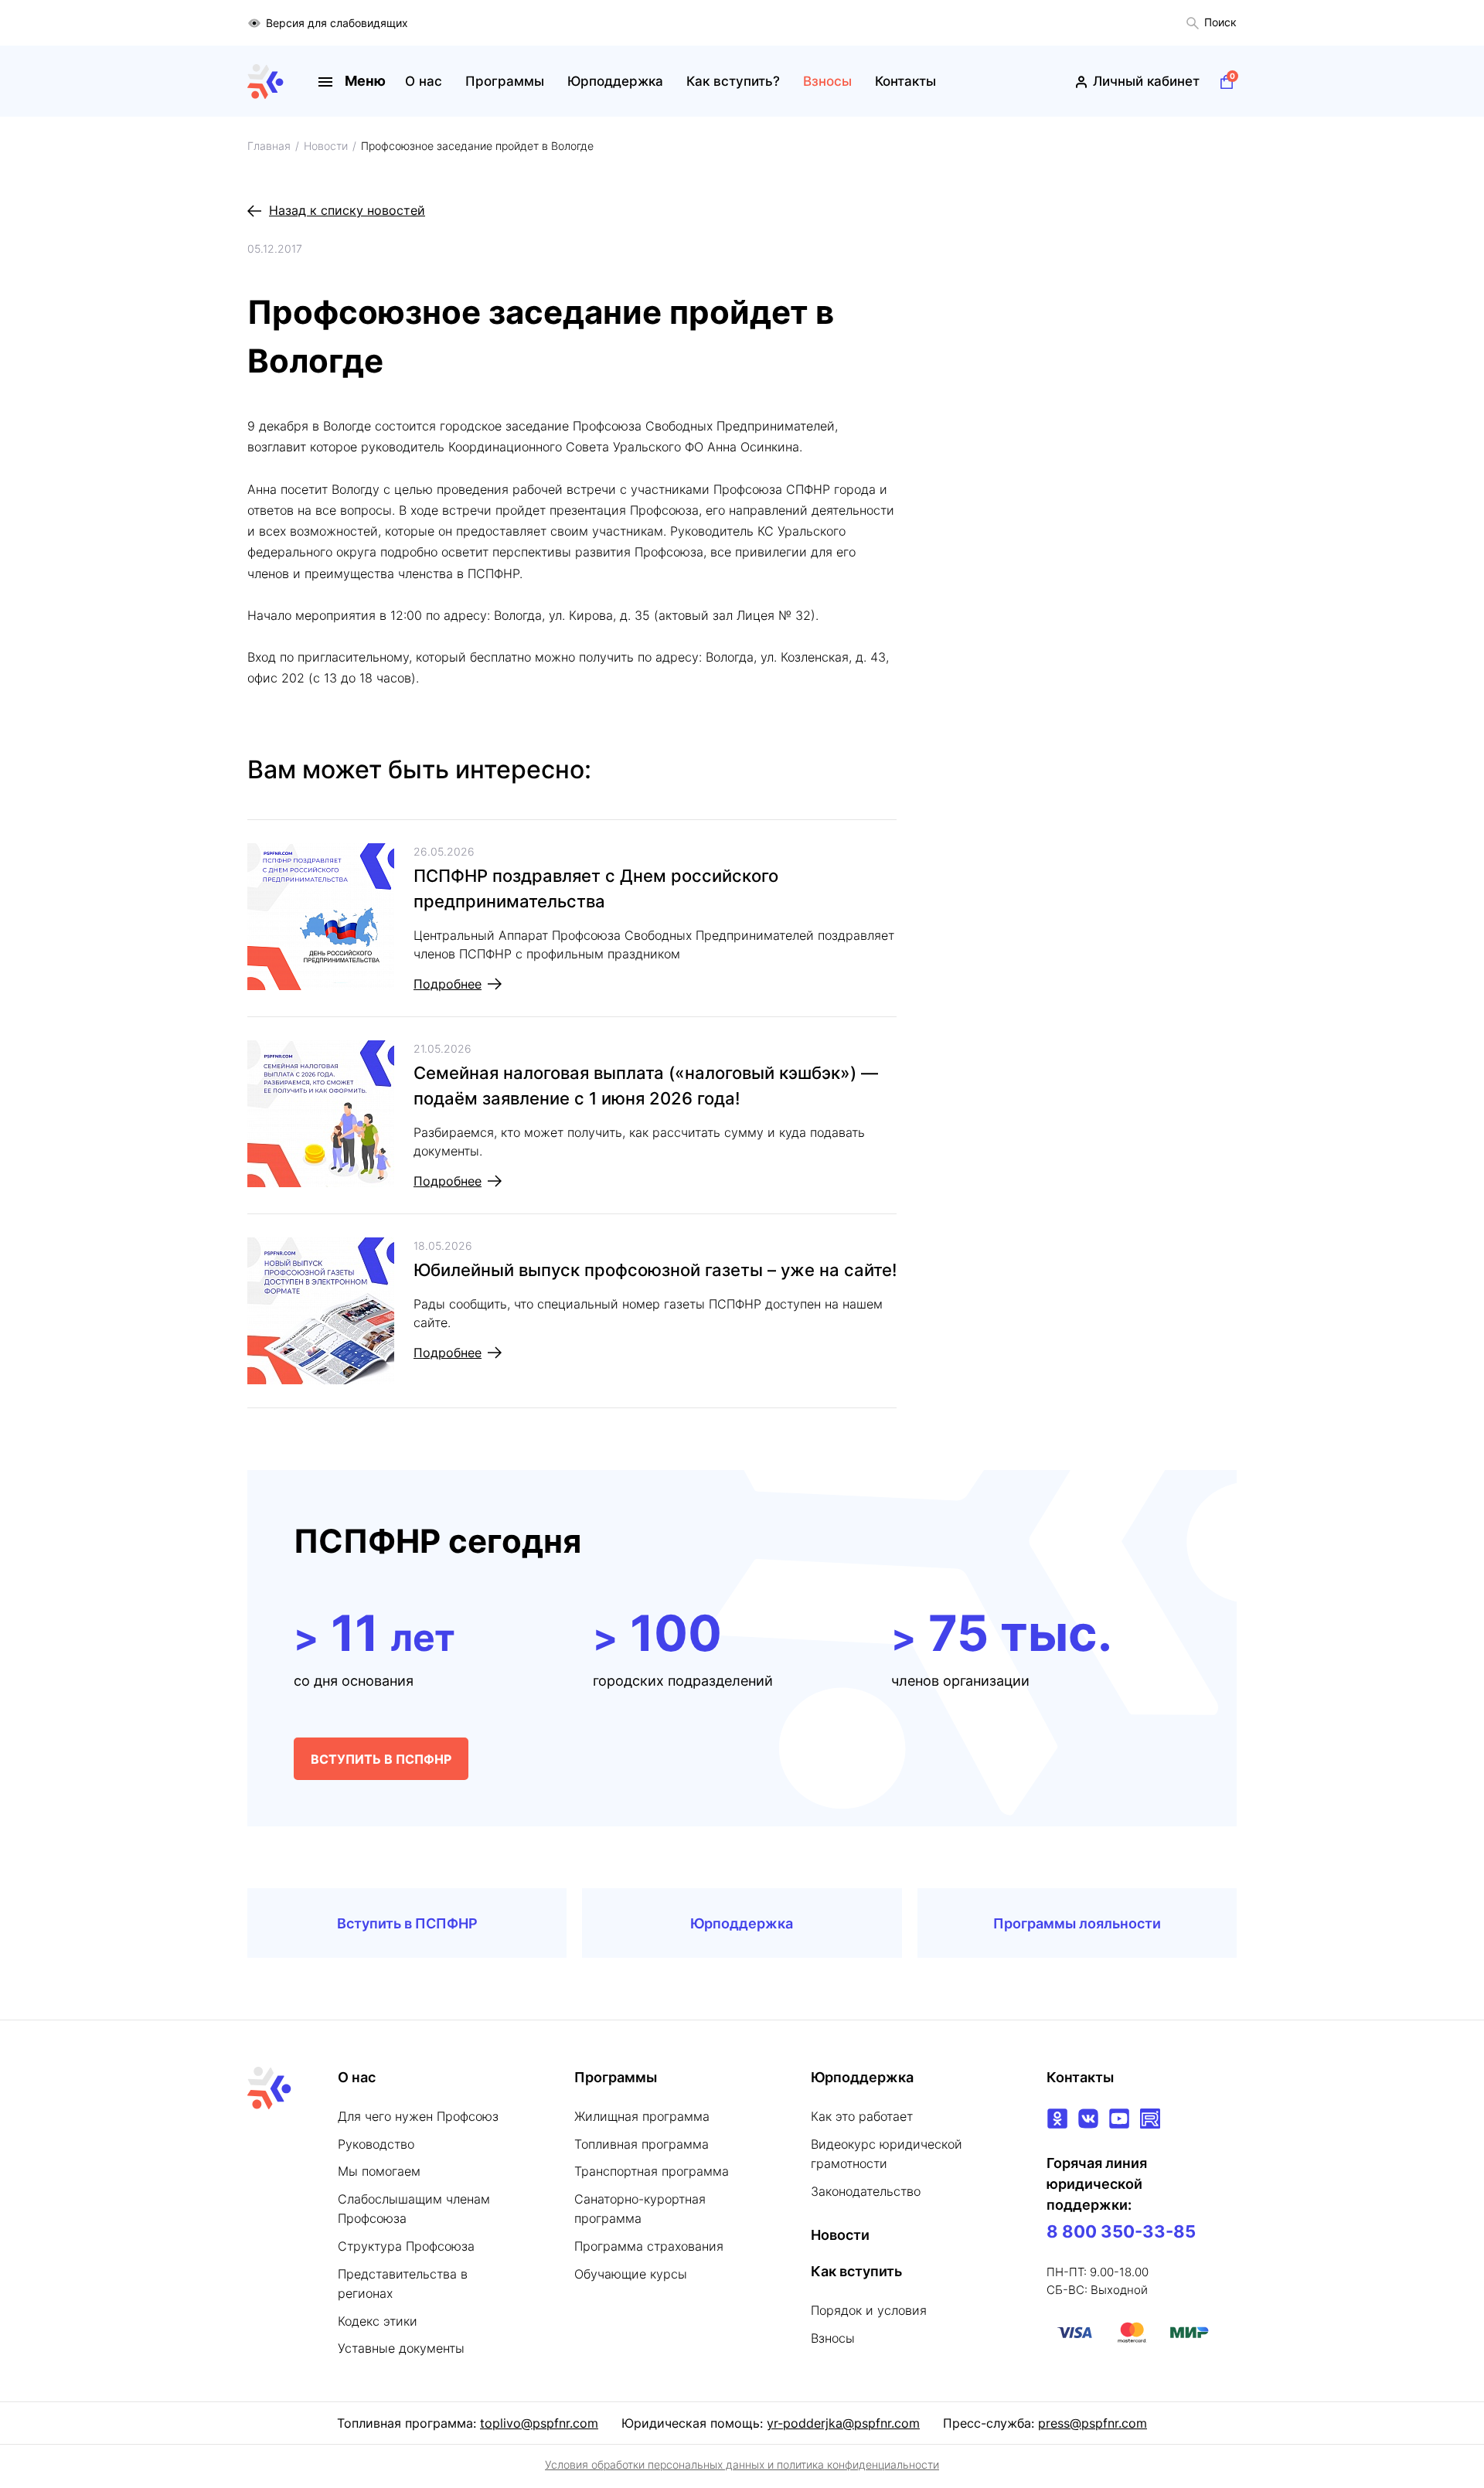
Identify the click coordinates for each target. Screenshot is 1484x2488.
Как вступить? (733, 81)
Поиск (1220, 22)
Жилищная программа (642, 2116)
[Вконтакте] (1088, 2119)
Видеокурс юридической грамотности (887, 2154)
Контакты (905, 81)
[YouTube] (1119, 2119)
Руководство (376, 2144)
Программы (505, 81)
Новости (840, 2235)
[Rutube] (1150, 2119)
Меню (365, 81)
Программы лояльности (1077, 1923)
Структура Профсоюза (406, 2246)
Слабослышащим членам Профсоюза (414, 2209)
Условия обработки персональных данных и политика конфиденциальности (742, 2464)
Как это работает (862, 2116)
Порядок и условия (869, 2310)
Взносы (827, 81)
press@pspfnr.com (1093, 2423)
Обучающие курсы (631, 2274)
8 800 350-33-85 (1121, 2231)
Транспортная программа (652, 2171)
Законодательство (866, 2191)
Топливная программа (642, 2144)
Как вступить (856, 2271)
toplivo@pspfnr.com (539, 2423)
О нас (424, 81)
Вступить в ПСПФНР (407, 1923)
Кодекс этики (378, 2321)
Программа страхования (649, 2246)
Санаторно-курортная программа (640, 2209)
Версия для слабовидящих (337, 23)
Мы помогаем (379, 2171)
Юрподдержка (615, 81)
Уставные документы (401, 2348)
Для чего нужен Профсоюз (418, 2116)
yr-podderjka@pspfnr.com (843, 2423)
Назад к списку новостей (347, 210)
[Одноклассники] (1057, 2119)
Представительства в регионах (403, 2284)
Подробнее (448, 984)
